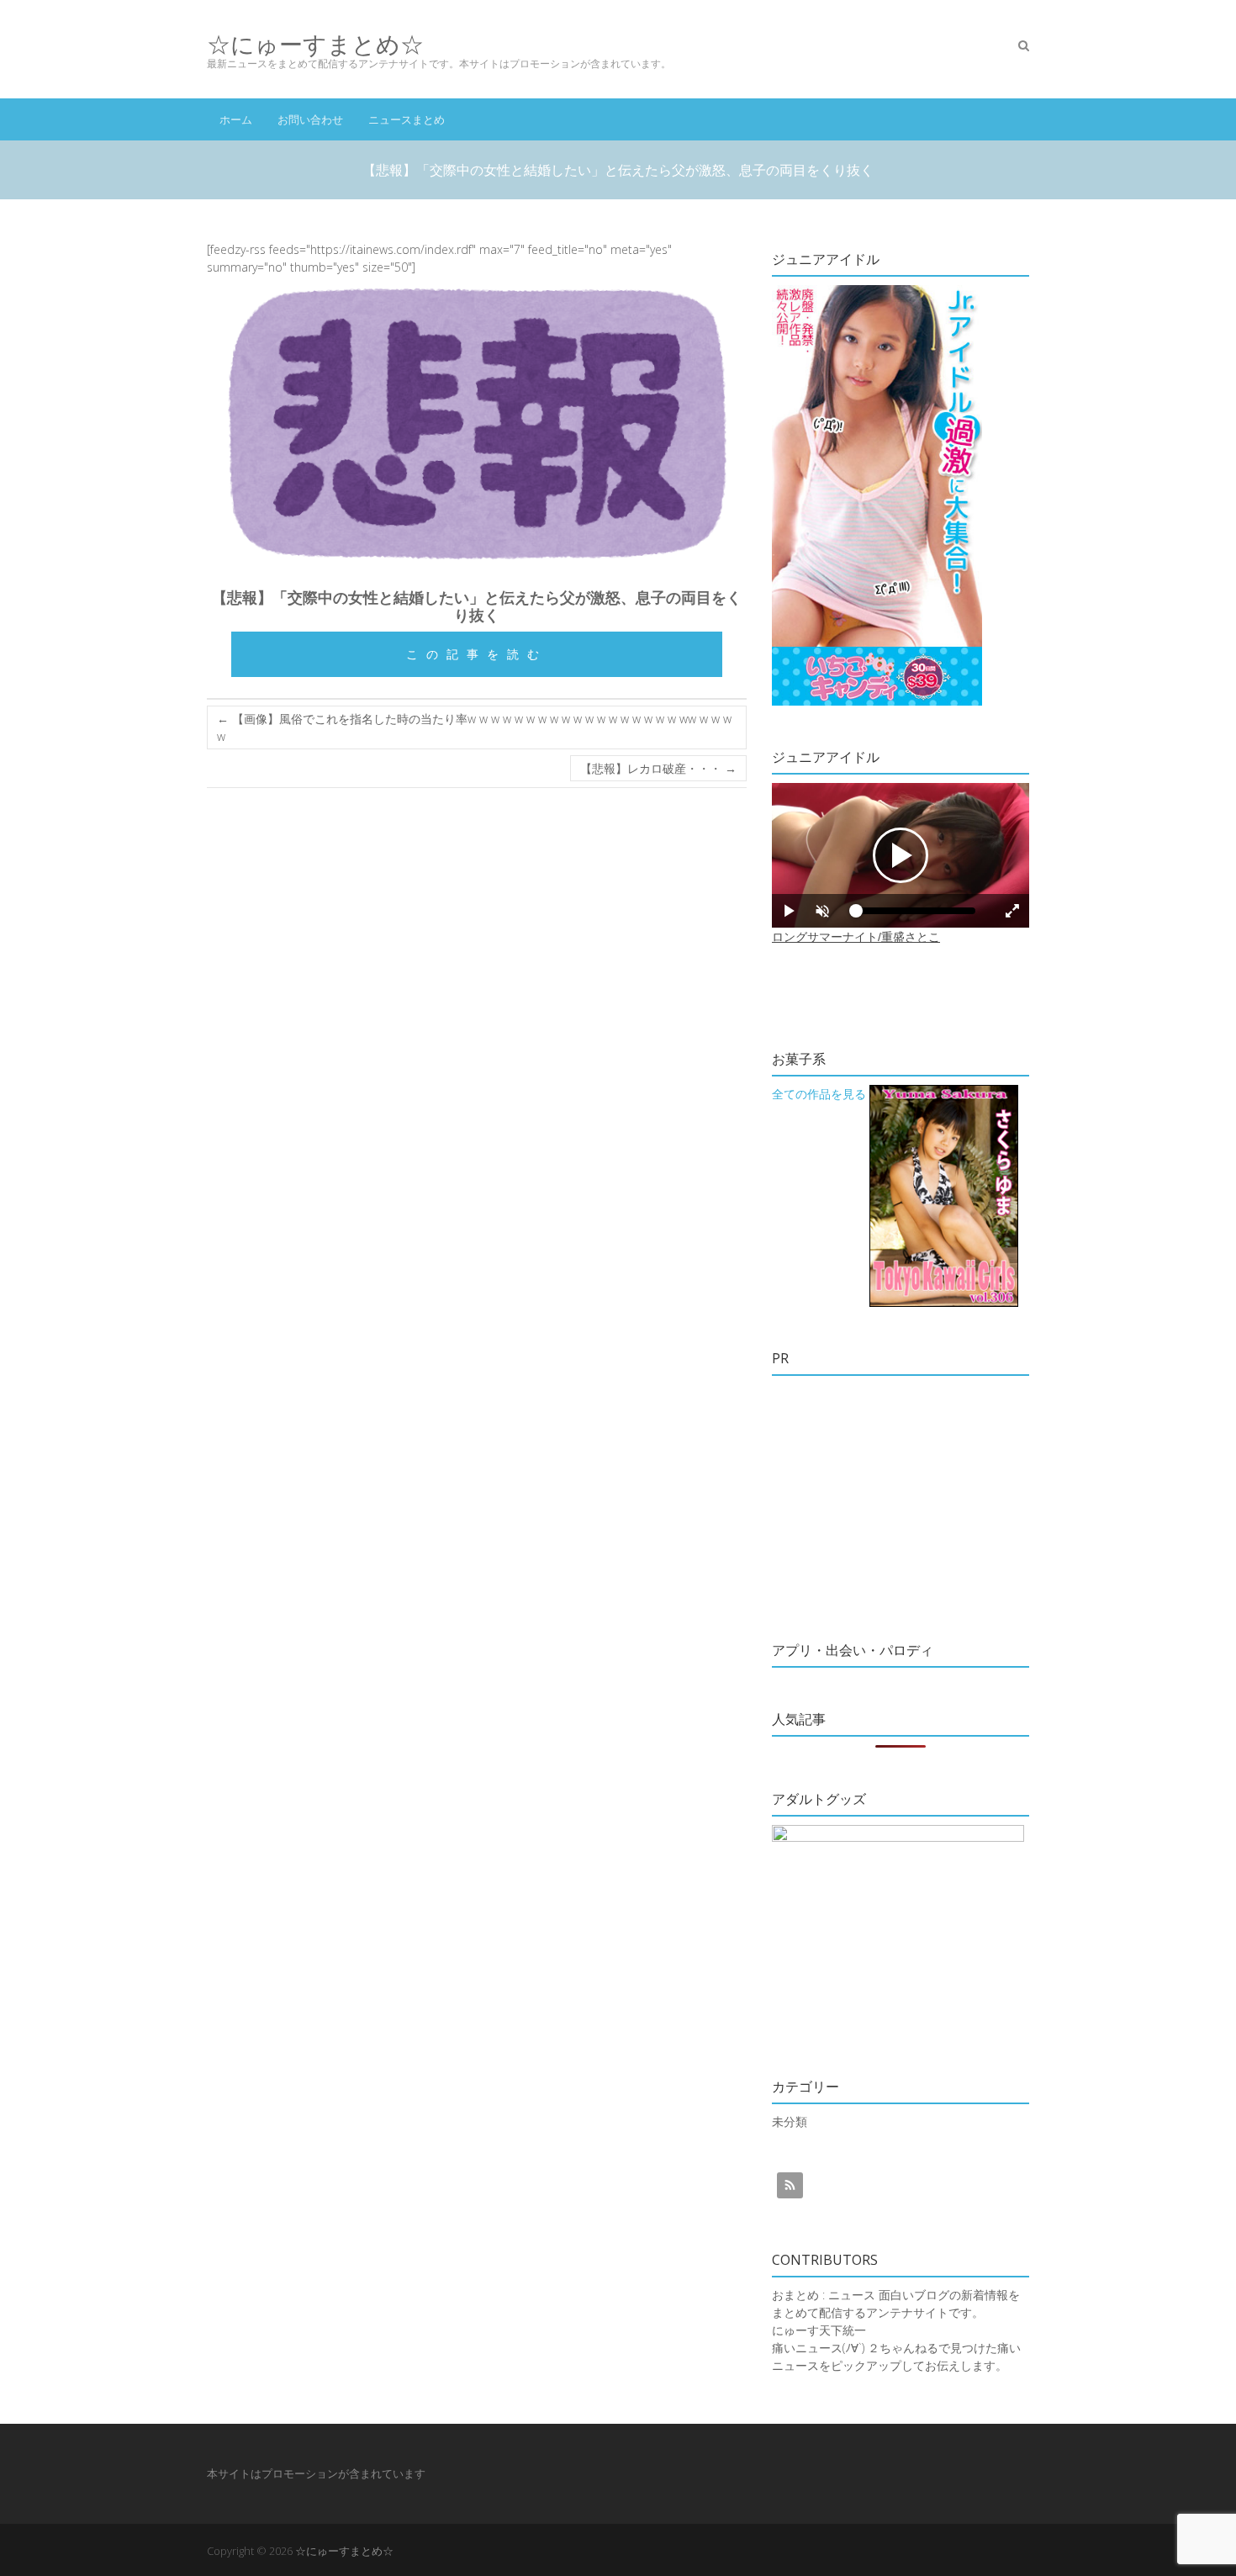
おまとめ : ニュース (824, 2295)
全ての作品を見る (819, 1094)
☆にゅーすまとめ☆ (315, 44)
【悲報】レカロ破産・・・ (658, 768)
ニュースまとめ (407, 119)
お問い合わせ (310, 119)
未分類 (790, 2121)
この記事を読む (477, 654)
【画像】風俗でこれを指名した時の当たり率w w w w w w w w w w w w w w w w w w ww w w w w (474, 727)
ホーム (236, 119)
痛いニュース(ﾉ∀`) (818, 2348)
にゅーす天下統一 (819, 2330)
